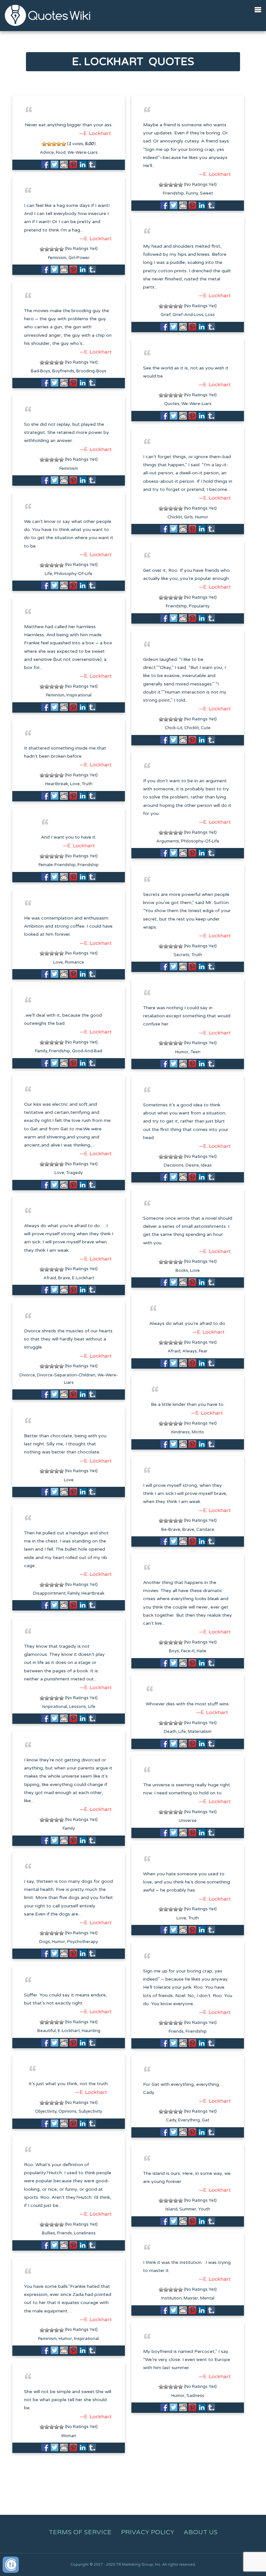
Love (75, 784)
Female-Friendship (57, 865)
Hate (201, 1651)
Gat (206, 2120)
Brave (64, 1278)
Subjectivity (90, 2111)
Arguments (168, 841)
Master (191, 2298)
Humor (202, 517)
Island (171, 2209)
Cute (206, 728)
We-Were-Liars (83, 153)
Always (190, 1351)
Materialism (200, 1732)
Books (182, 1271)
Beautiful (47, 2031)
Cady (171, 2120)
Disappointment (49, 1593)
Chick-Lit (174, 728)
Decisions (174, 1165)
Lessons (78, 1707)
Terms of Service (80, 2532)
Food (61, 153)
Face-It (188, 1651)
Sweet (206, 193)
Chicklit (175, 517)
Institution (171, 2298)
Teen (195, 1052)
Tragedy (74, 1173)
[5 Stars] (64, 144)
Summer (188, 2209)
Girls (188, 517)
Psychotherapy (83, 1942)
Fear (203, 1351)
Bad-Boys (41, 371)
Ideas (206, 1165)
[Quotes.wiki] (48, 15)
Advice (47, 153)
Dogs (45, 1942)
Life (48, 574)
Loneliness (85, 2233)
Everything (189, 2120)
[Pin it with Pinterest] (73, 164)
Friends (176, 2031)
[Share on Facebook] (45, 164)
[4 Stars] (59, 144)
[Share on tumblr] (92, 164)
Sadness (195, 2396)
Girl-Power (79, 258)
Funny (192, 193)
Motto (198, 1432)
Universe (188, 1821)
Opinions (67, 2111)
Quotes (172, 404)
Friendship (173, 193)
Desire (192, 1165)
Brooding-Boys (91, 371)
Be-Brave (171, 1530)
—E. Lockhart (95, 133)
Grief (166, 315)
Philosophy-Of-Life (73, 574)
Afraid (50, 1278)
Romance (74, 962)
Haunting (91, 2031)
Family (41, 1051)
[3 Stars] (54, 144)
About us (201, 2532)
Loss (210, 315)
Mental (207, 2298)
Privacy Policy (148, 2532)
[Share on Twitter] (54, 164)
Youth (204, 2209)
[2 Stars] (49, 144)
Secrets (181, 955)
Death (170, 1732)
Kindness (181, 1432)
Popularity (199, 606)
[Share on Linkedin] (83, 164)
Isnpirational (55, 1707)
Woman (69, 2436)
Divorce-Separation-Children (66, 1375)
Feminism (57, 258)
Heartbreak (57, 784)
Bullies (48, 2233)
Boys (174, 1651)
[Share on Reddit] (64, 164)
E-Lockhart (83, 1278)
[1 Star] (44, 144)
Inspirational (79, 695)
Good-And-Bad (87, 1051)
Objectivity (46, 2111)
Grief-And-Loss (188, 315)
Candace (205, 1530)
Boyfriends (63, 371)
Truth (87, 784)
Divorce (27, 1375)
